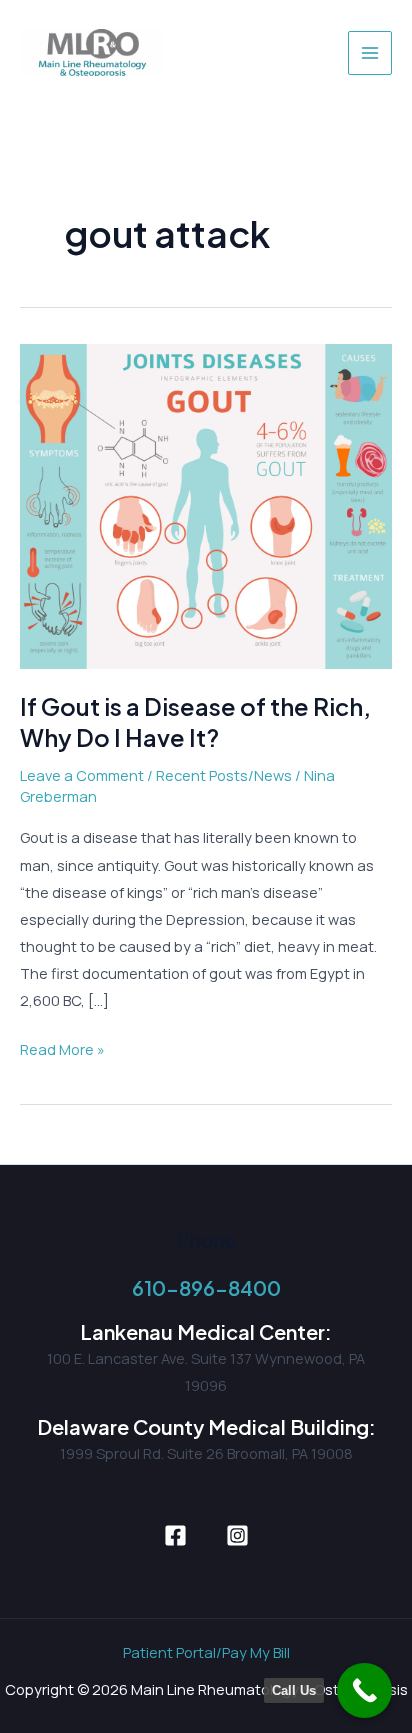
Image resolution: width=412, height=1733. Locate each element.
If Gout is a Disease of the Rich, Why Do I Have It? (195, 721)
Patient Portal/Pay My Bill (206, 1652)
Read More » (62, 1050)
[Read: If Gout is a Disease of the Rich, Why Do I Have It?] (206, 505)
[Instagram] (237, 1535)
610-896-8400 (206, 1287)
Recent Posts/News (224, 775)
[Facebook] (175, 1535)
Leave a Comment (82, 775)
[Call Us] (364, 1690)
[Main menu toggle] (370, 53)
